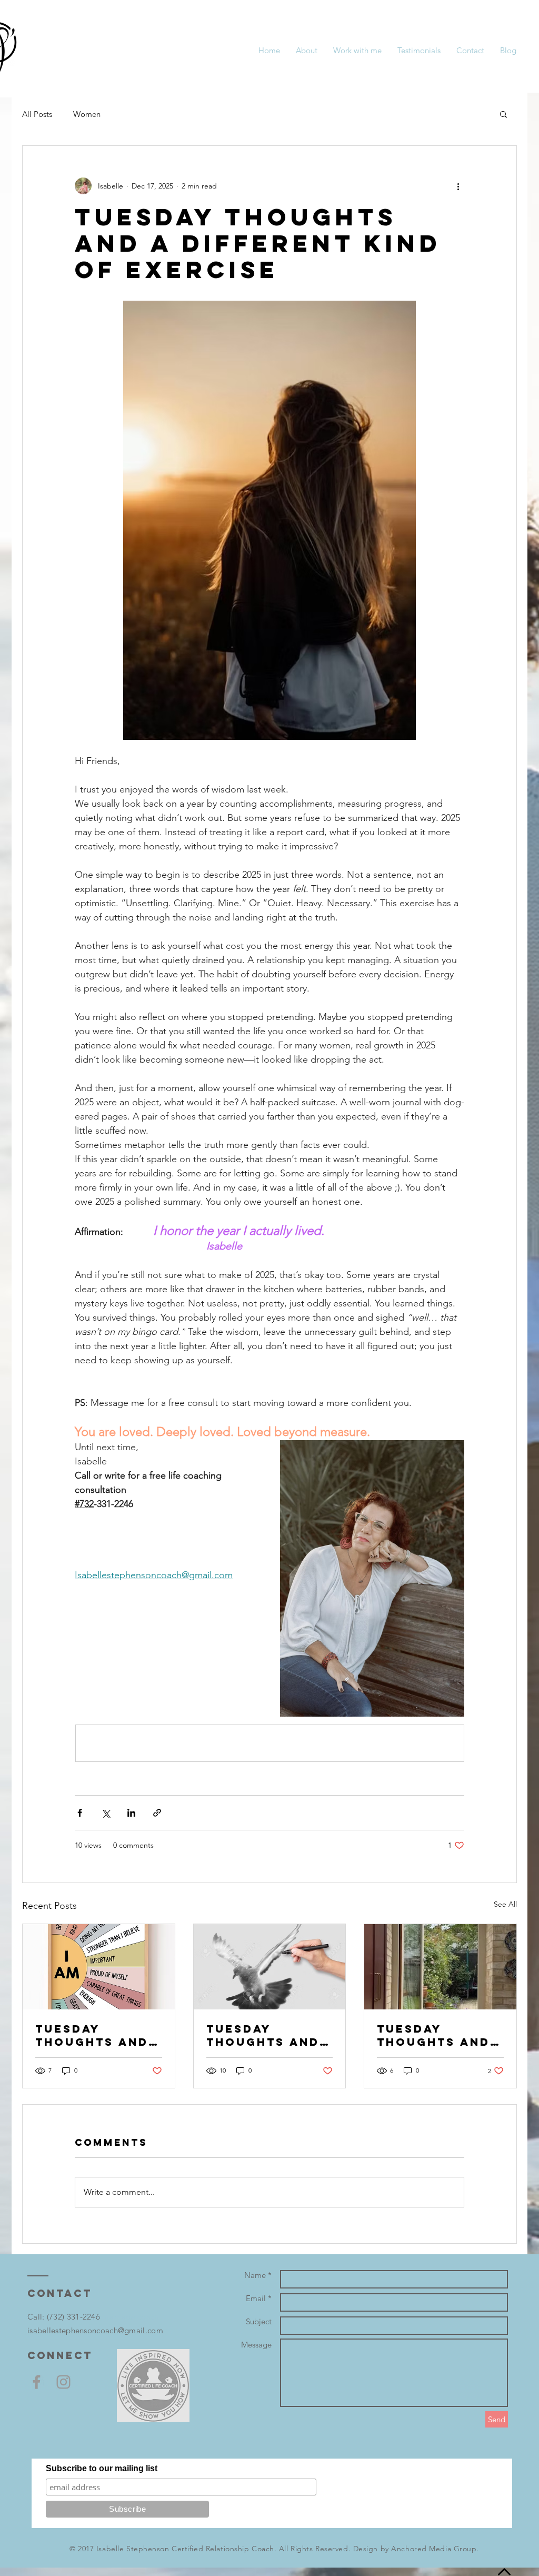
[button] (503, 114)
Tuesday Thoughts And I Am (97, 2035)
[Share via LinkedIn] (131, 1813)
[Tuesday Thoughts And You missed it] (440, 1967)
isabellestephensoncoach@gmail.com (95, 2330)
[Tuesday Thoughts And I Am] (99, 1967)
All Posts (37, 114)
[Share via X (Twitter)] (106, 1813)
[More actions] (458, 186)
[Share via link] (157, 1813)
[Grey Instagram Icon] (63, 2382)
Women (87, 114)
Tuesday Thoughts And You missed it (433, 2035)
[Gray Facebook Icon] (37, 2382)
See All (505, 1904)
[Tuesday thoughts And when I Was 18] (270, 1967)
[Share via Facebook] (80, 1813)
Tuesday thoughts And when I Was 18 (263, 2035)
